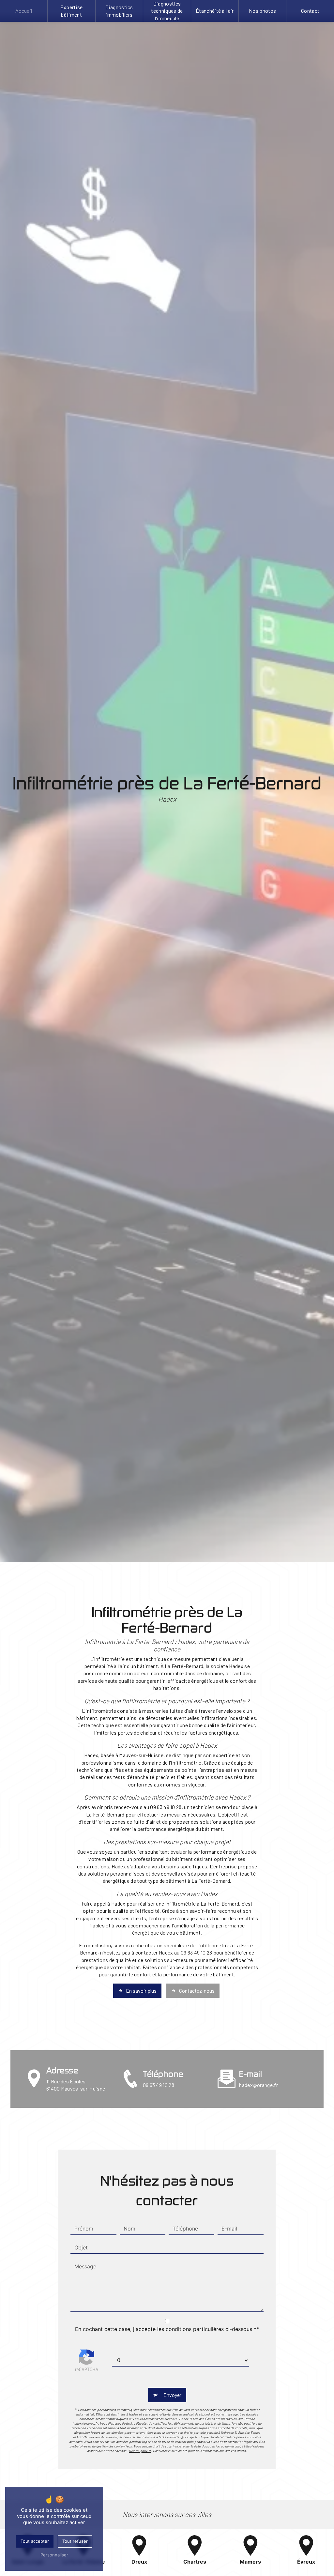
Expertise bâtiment (72, 11)
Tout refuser (75, 2541)
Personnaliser (54, 2555)
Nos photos (262, 11)
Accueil (24, 11)
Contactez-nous (197, 1991)
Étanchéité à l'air (215, 11)
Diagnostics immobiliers (119, 11)
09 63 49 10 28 (159, 2085)
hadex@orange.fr (258, 2085)
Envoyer (172, 2395)
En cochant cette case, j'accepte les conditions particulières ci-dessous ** (167, 2329)
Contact (310, 11)
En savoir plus (141, 1991)
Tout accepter (35, 2541)
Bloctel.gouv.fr (140, 2451)
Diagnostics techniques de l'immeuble (167, 11)
